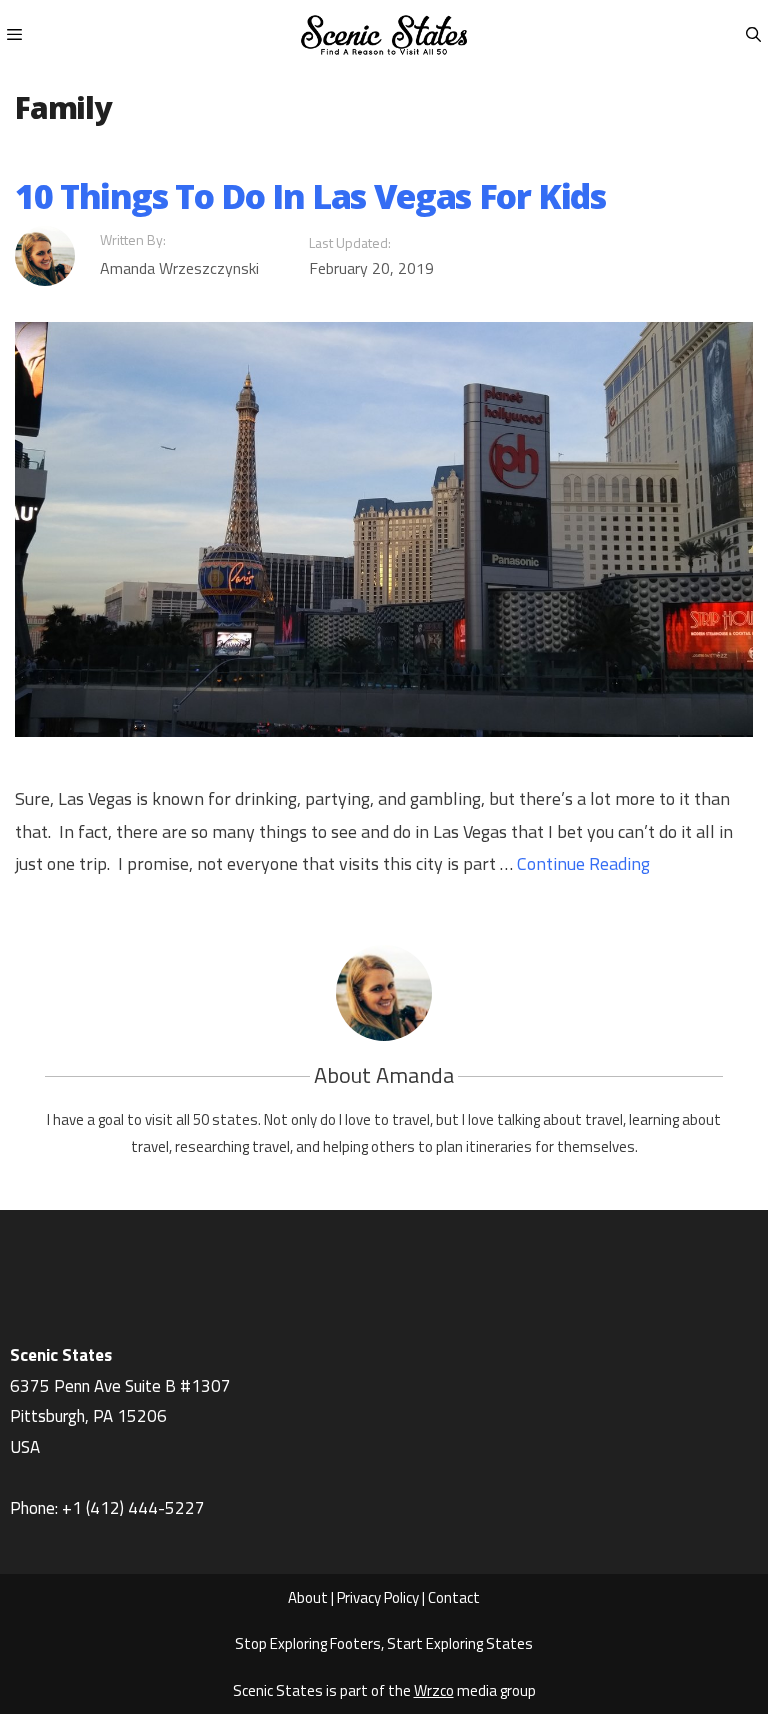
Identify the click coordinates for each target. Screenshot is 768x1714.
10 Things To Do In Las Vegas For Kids (310, 196)
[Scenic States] (384, 35)
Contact (454, 1597)
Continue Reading (583, 863)
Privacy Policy (378, 1597)
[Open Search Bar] (753, 35)
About (308, 1597)
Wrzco (434, 1690)
